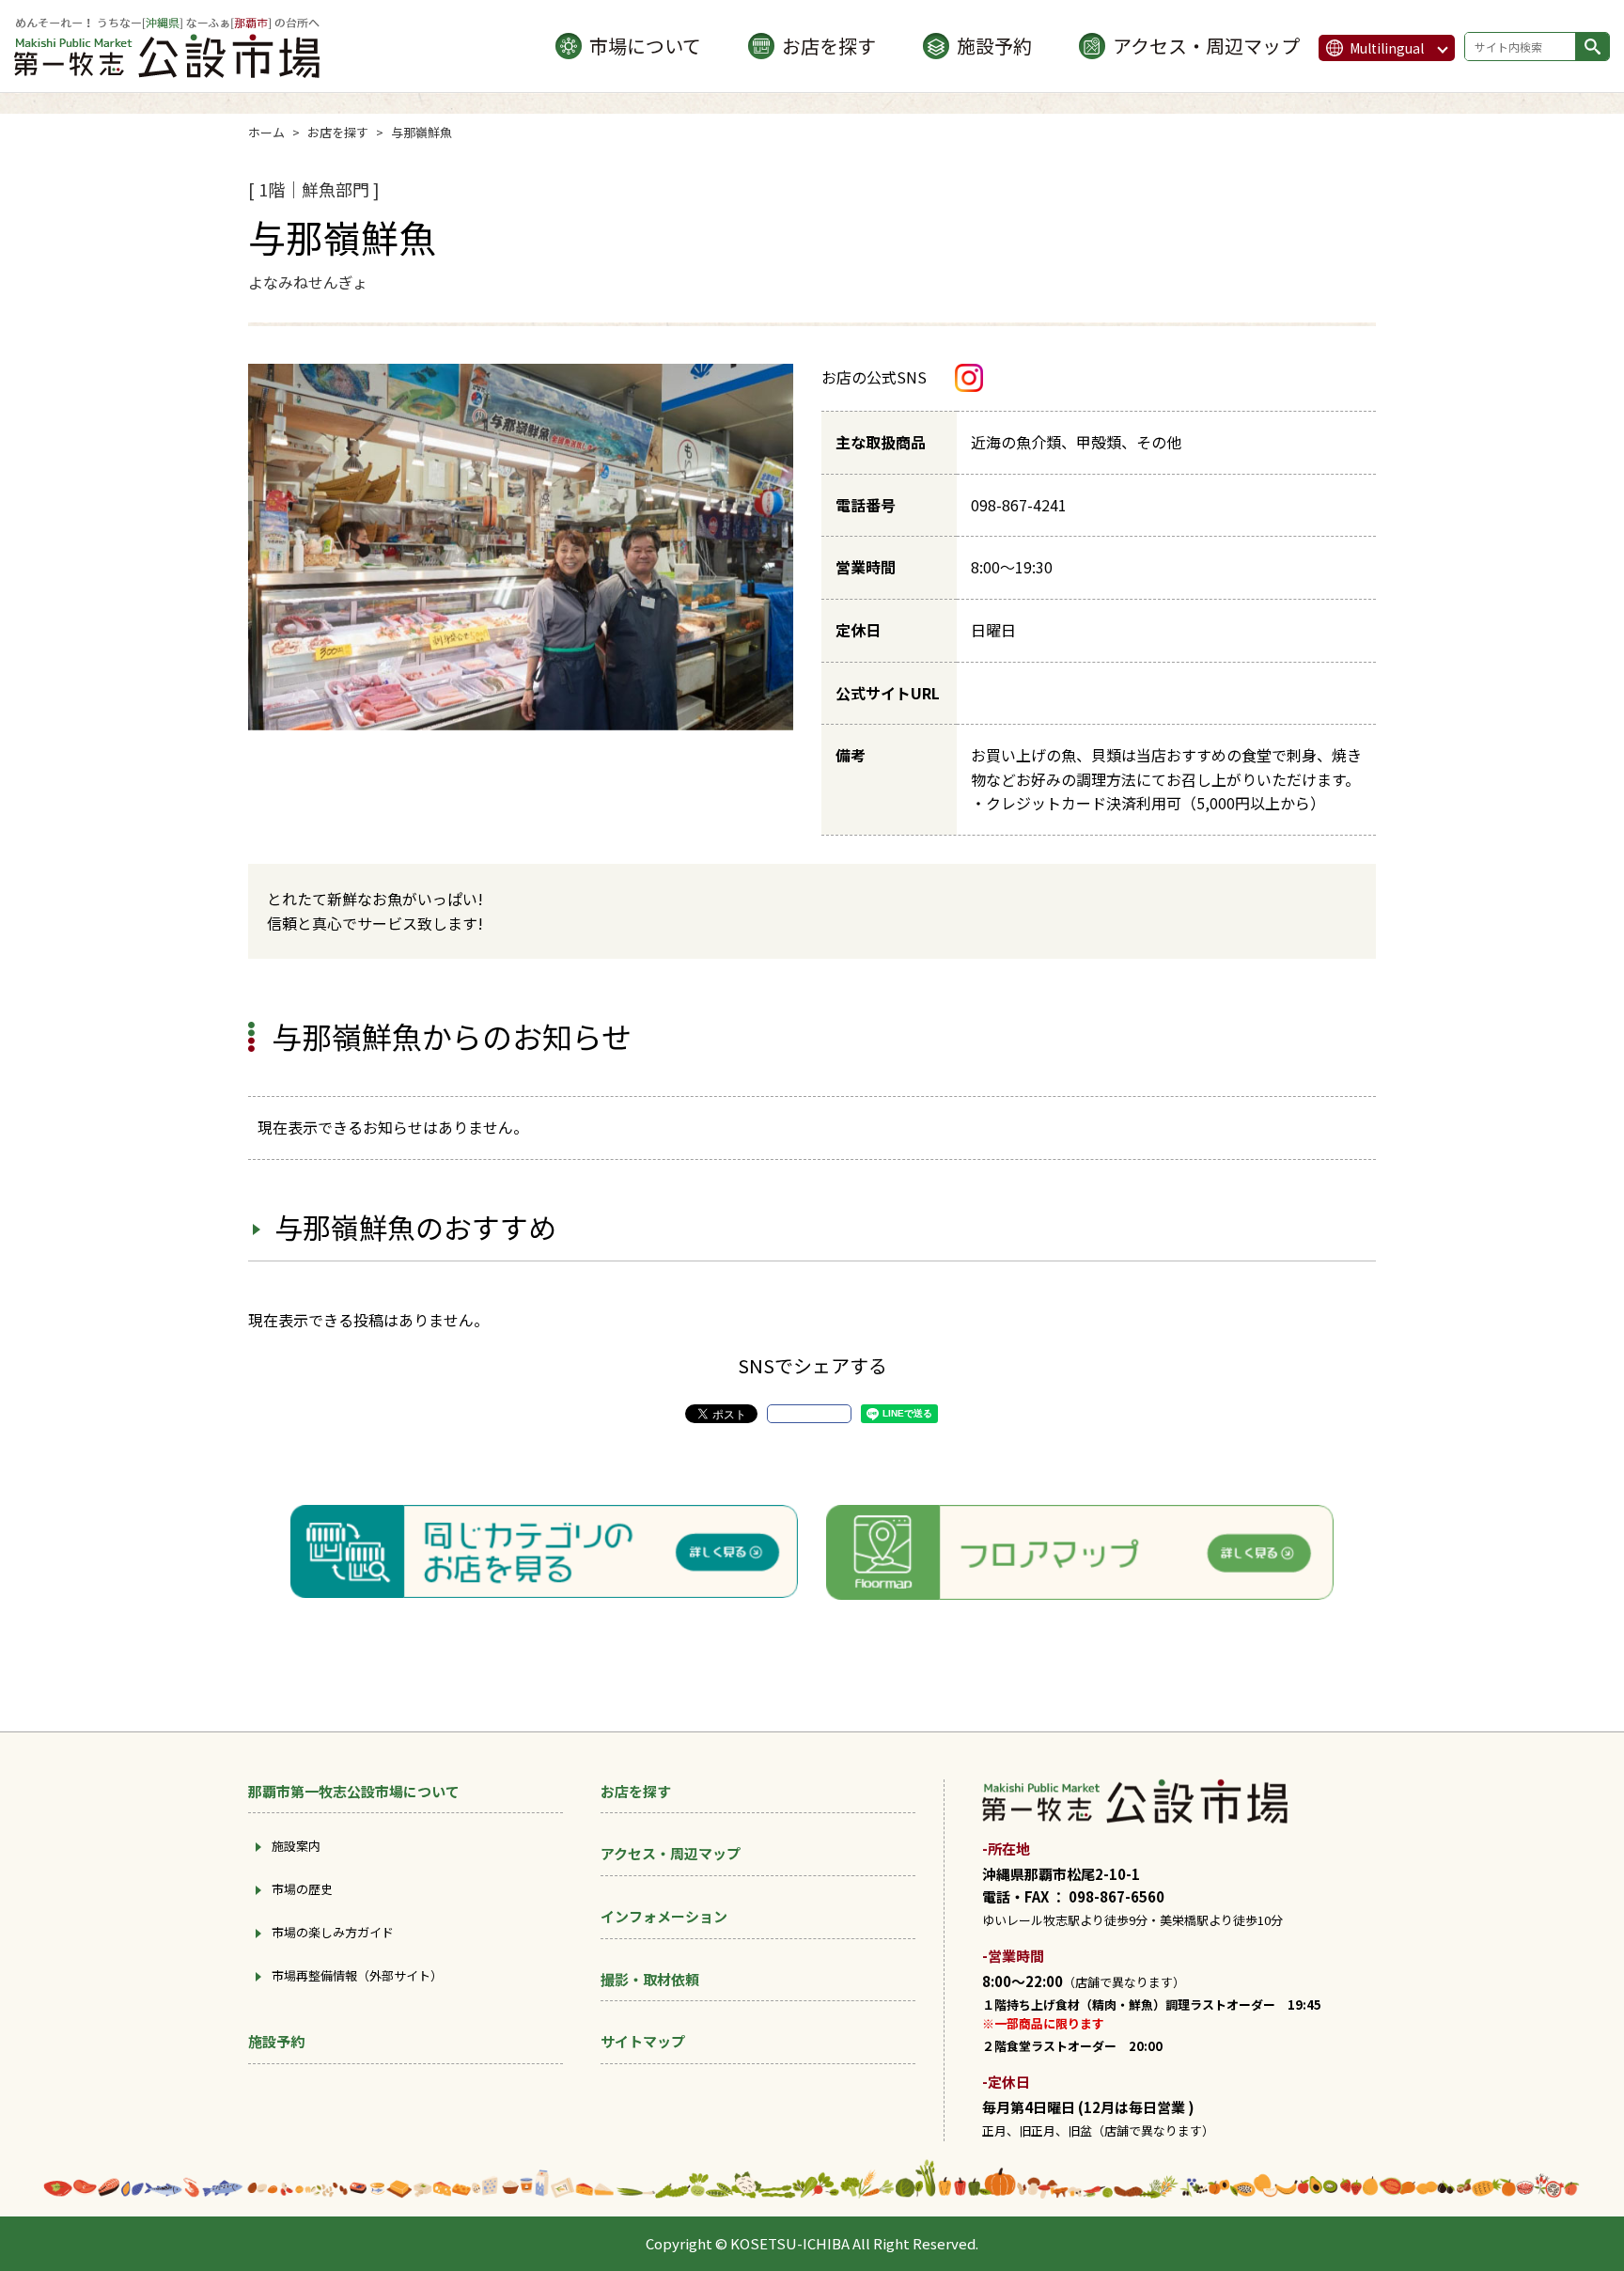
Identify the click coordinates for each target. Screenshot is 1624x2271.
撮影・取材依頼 (650, 1979)
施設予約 (994, 46)
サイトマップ (643, 2041)
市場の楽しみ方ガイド (333, 1932)
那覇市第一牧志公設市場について (354, 1791)
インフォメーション (664, 1916)
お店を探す (829, 46)
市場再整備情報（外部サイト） (357, 1975)
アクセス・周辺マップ (1206, 46)
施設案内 (296, 1846)
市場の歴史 (302, 1889)
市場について (645, 46)
